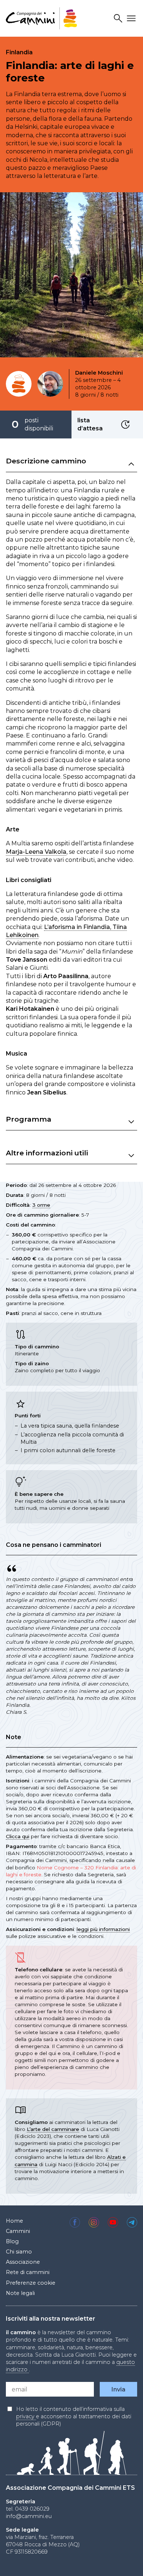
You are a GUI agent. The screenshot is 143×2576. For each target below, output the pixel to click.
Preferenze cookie (31, 2283)
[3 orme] (19, 384)
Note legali (20, 2293)
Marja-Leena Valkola (36, 852)
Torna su (125, 2563)
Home (14, 2221)
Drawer (132, 19)
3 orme (41, 1205)
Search (119, 19)
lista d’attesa (126, 425)
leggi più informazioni (103, 1929)
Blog (12, 2241)
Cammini (18, 2231)
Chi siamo (19, 2252)
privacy (26, 2416)
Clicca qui (18, 1836)
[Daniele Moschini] (50, 384)
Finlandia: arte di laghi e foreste (70, 72)
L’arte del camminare (53, 2129)
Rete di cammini (28, 2272)
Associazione (23, 2262)
